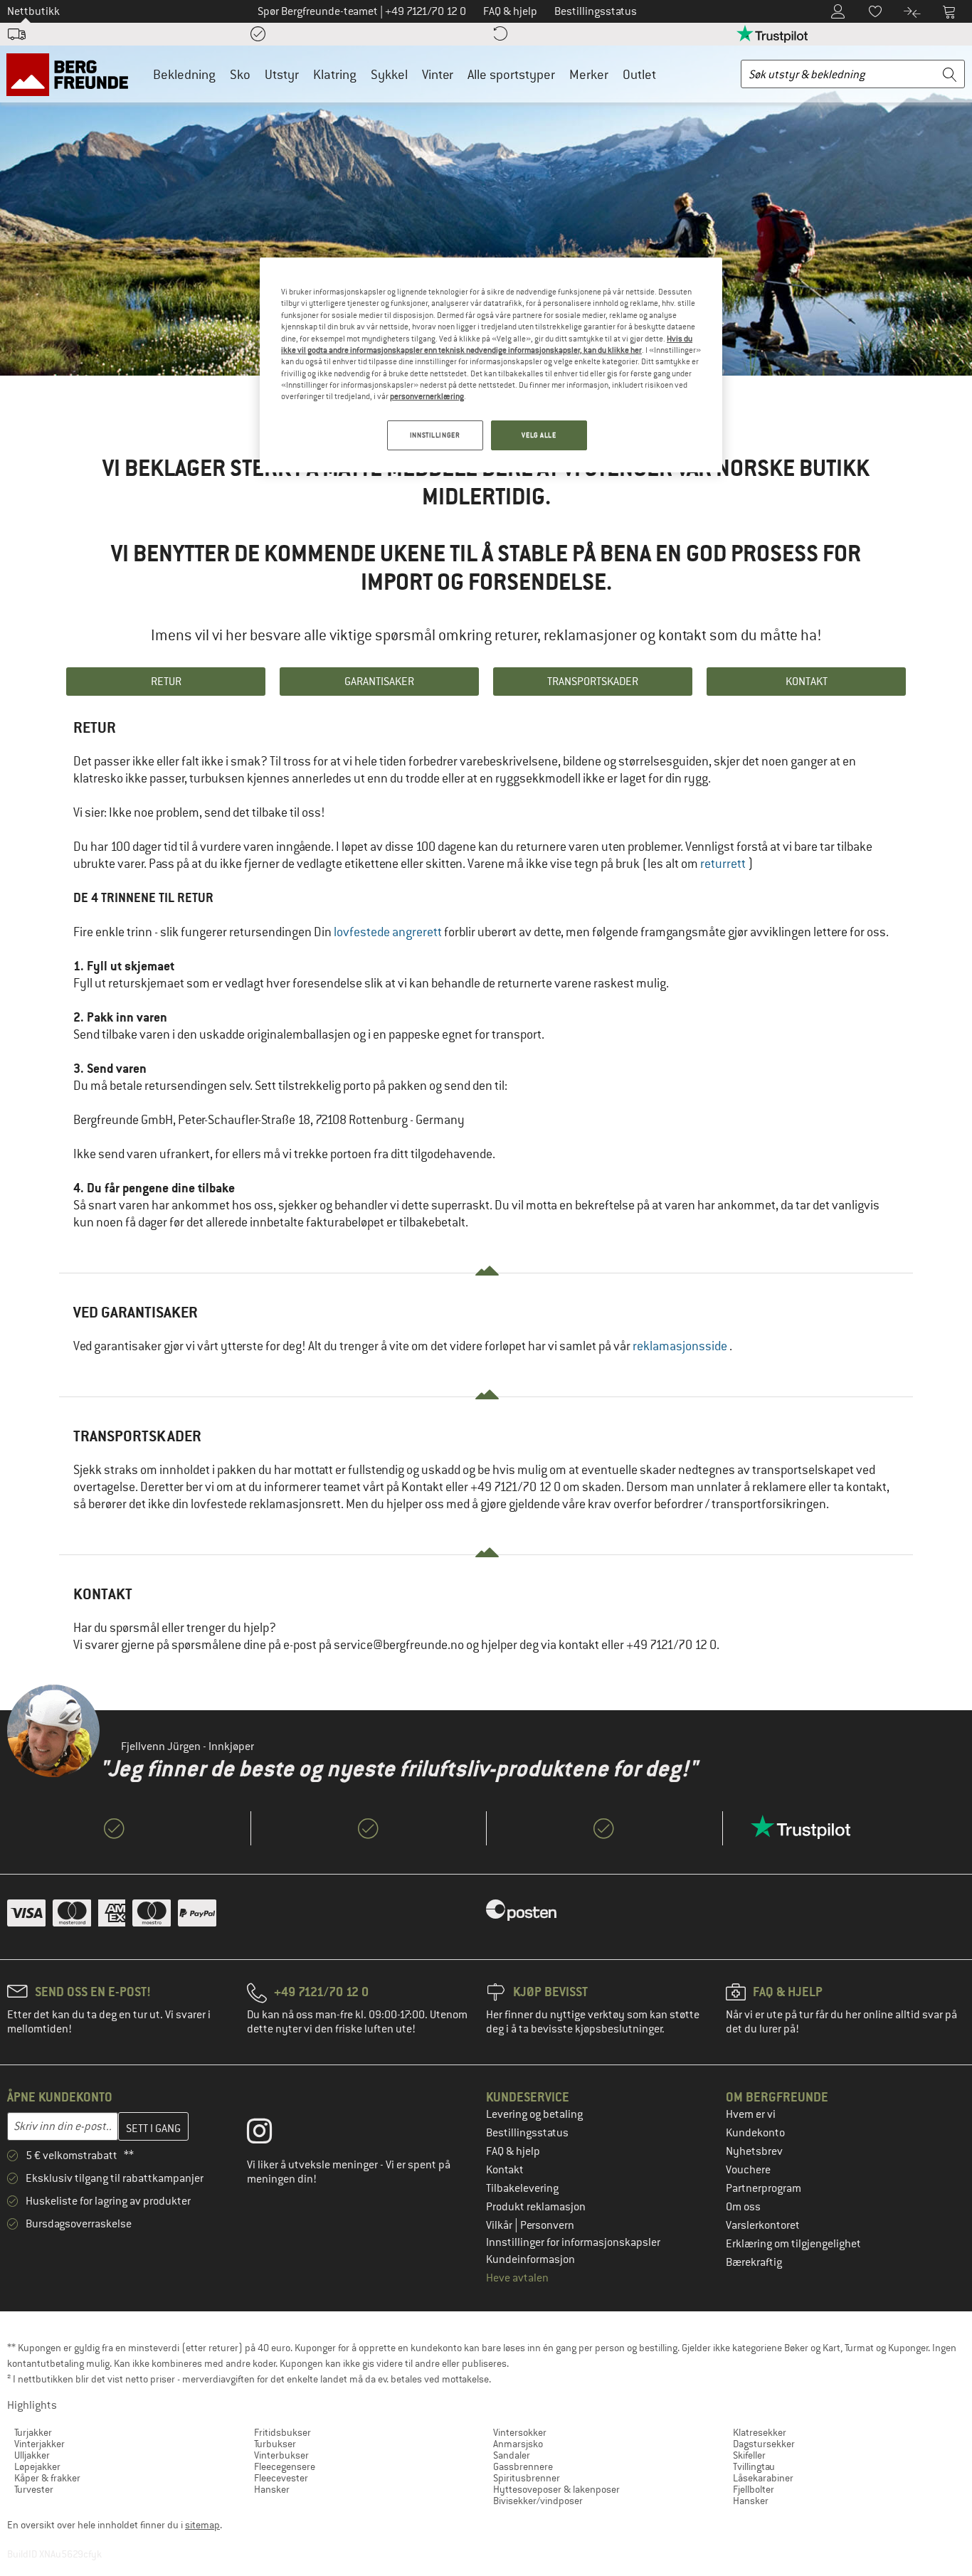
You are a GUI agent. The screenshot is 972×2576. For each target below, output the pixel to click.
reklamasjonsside (681, 1346)
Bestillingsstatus (527, 2133)
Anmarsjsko (518, 2444)
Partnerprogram (764, 2188)
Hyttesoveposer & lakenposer (556, 2489)
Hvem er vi (751, 2114)
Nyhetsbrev (754, 2151)
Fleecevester (281, 2478)
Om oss (743, 2207)
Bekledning (184, 74)
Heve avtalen (517, 2278)
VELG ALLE (539, 435)
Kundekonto (755, 2133)
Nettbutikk (33, 11)
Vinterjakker (39, 2444)
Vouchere (748, 2170)
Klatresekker (760, 2432)
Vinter (438, 74)
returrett (724, 864)
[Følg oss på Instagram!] (270, 2134)
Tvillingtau (754, 2466)
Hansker (272, 2489)
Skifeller (749, 2455)
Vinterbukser (281, 2455)
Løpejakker (37, 2466)
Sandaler (512, 2455)
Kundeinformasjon (530, 2259)
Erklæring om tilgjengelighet (793, 2244)
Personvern (547, 2225)
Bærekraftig (754, 2262)
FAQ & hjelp (513, 2151)
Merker (589, 74)
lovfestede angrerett (388, 932)
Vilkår (500, 2225)
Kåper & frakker (47, 2478)
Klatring (335, 74)
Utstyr (282, 74)
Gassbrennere (523, 2466)
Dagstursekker (764, 2444)
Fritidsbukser (282, 2432)
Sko (240, 74)
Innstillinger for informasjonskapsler (573, 2242)
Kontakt (505, 2170)
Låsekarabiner (763, 2478)
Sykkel (389, 74)
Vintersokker (520, 2432)
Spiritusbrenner (527, 2478)
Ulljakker (32, 2455)
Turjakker (33, 2432)
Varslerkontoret (763, 2225)
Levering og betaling (534, 2114)
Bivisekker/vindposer (538, 2501)
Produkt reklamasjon (536, 2207)
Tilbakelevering (522, 2188)
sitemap (202, 2525)
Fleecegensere (285, 2466)
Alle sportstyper (511, 74)
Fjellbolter (754, 2489)
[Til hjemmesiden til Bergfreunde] (72, 74)
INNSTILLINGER (435, 435)
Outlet (639, 74)
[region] (491, 365)
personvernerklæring (427, 396)
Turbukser (275, 2444)
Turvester (34, 2489)
